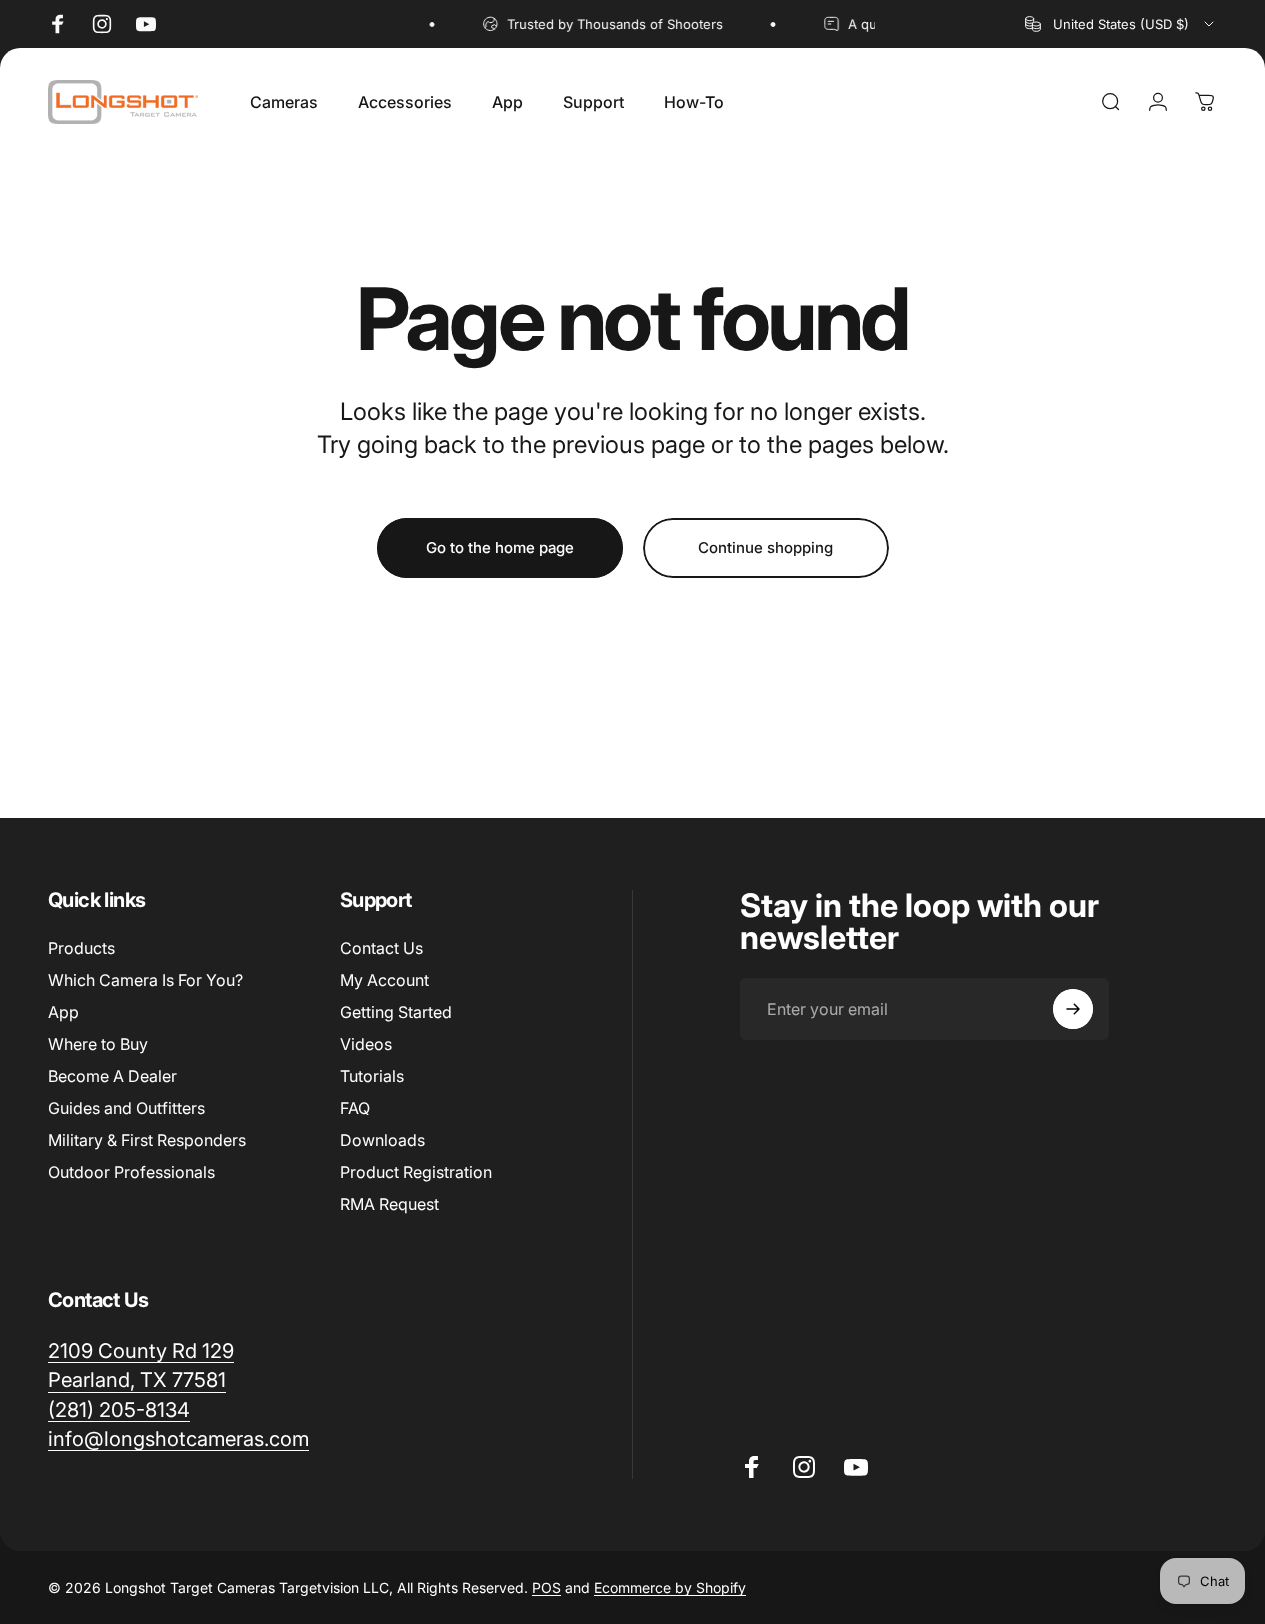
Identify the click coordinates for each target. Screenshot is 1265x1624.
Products (81, 948)
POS (546, 1587)
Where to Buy (98, 1044)
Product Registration (416, 1172)
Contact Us (381, 948)
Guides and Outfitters (126, 1108)
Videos (366, 1044)
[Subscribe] (1073, 1009)
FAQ (355, 1108)
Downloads (382, 1140)
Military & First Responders (147, 1140)
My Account (384, 980)
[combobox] (1121, 24)
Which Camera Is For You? (145, 980)
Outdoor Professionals (131, 1172)
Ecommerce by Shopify (670, 1587)
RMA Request (389, 1204)
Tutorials (372, 1076)
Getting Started (396, 1012)
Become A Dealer (112, 1076)
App (63, 1012)
